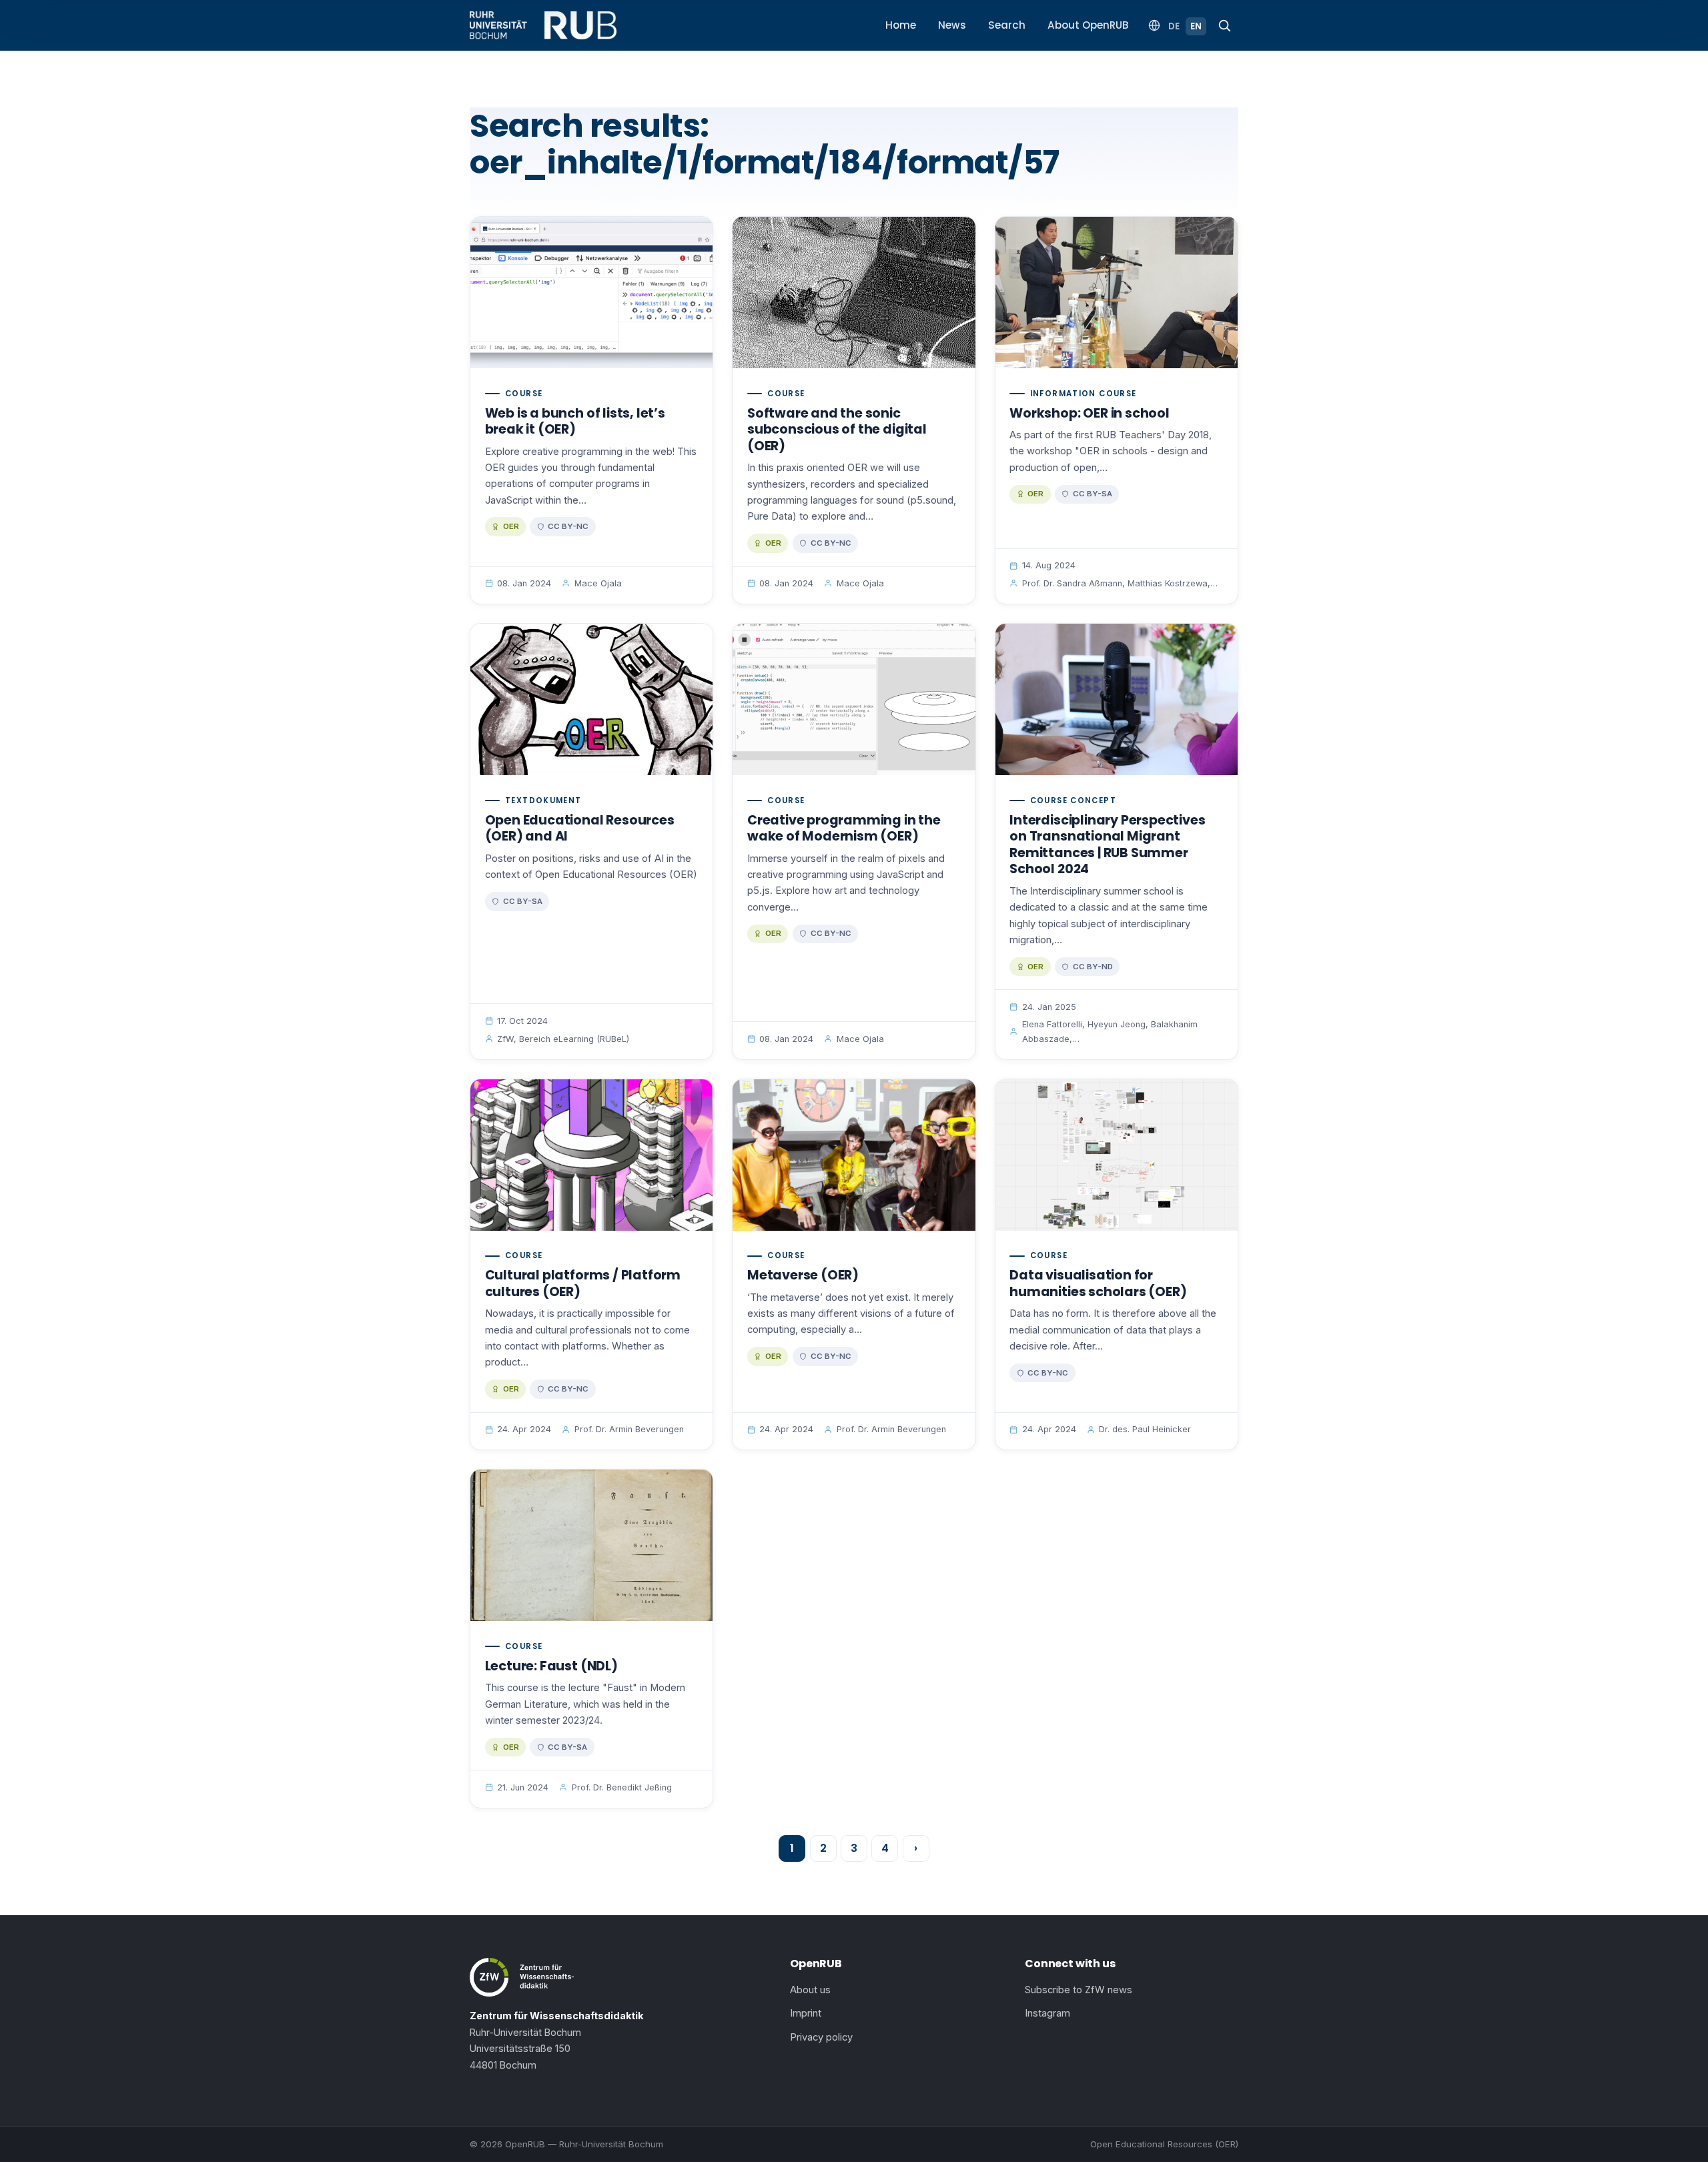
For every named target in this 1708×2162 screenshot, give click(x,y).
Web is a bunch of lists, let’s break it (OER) (575, 422)
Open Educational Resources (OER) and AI (580, 829)
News (952, 25)
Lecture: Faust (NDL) (551, 1666)
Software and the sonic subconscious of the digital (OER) (837, 430)
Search (1007, 25)
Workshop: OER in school (1090, 413)
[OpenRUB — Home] (543, 25)
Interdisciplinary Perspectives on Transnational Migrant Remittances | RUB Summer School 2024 (1107, 845)
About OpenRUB (1088, 25)
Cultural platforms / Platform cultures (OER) (583, 1283)
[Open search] (1224, 25)
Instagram (1047, 2013)
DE (1174, 26)
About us (810, 1990)
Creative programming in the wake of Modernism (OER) (844, 829)
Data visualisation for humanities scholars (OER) (1098, 1283)
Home (901, 25)
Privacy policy (821, 2037)
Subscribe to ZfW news (1079, 1990)
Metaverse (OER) (803, 1275)
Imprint (806, 2013)
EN (1196, 26)
